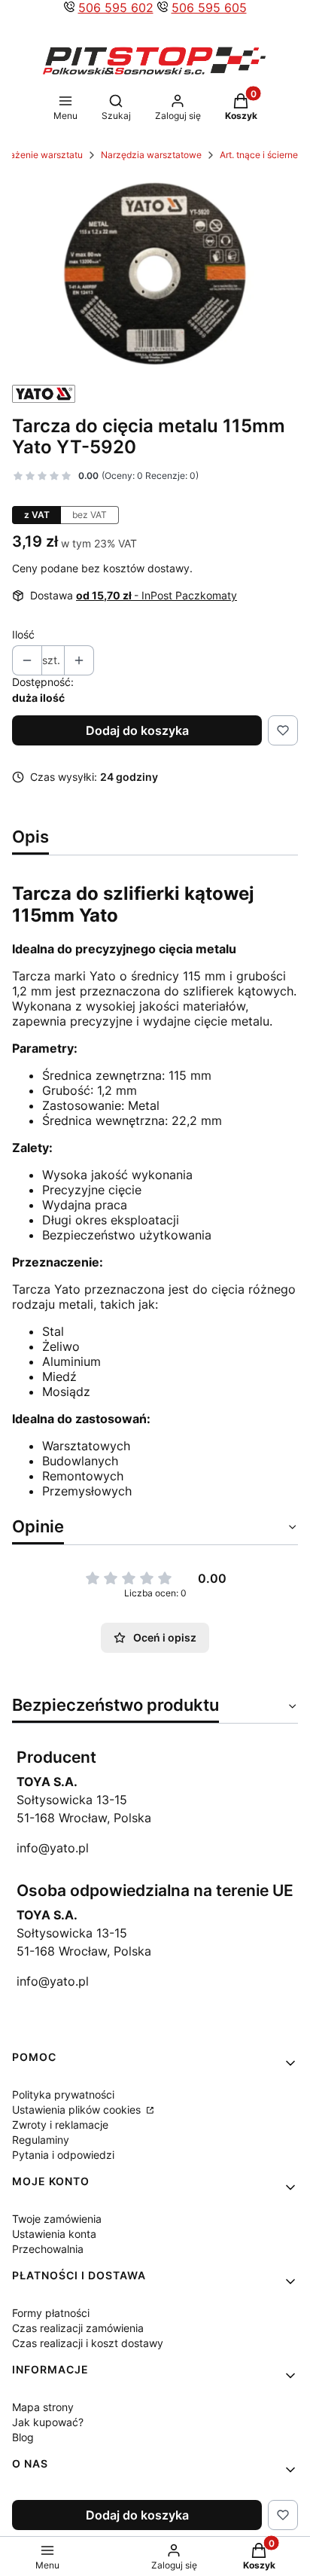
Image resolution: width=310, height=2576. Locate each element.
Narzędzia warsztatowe (151, 155)
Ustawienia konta (54, 2234)
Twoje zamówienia (57, 2219)
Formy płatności (51, 2313)
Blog (23, 2437)
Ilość (23, 634)
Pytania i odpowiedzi (63, 2155)
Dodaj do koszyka (137, 730)
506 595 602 (116, 8)
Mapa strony (43, 2407)
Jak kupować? (48, 2422)
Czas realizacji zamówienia (78, 2328)
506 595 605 (209, 8)
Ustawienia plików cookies (78, 2110)
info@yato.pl (53, 1848)
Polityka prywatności (63, 2094)
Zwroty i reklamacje (60, 2125)
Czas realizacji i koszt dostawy (88, 2343)
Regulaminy (41, 2140)
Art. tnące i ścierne (259, 155)
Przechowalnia (48, 2249)
